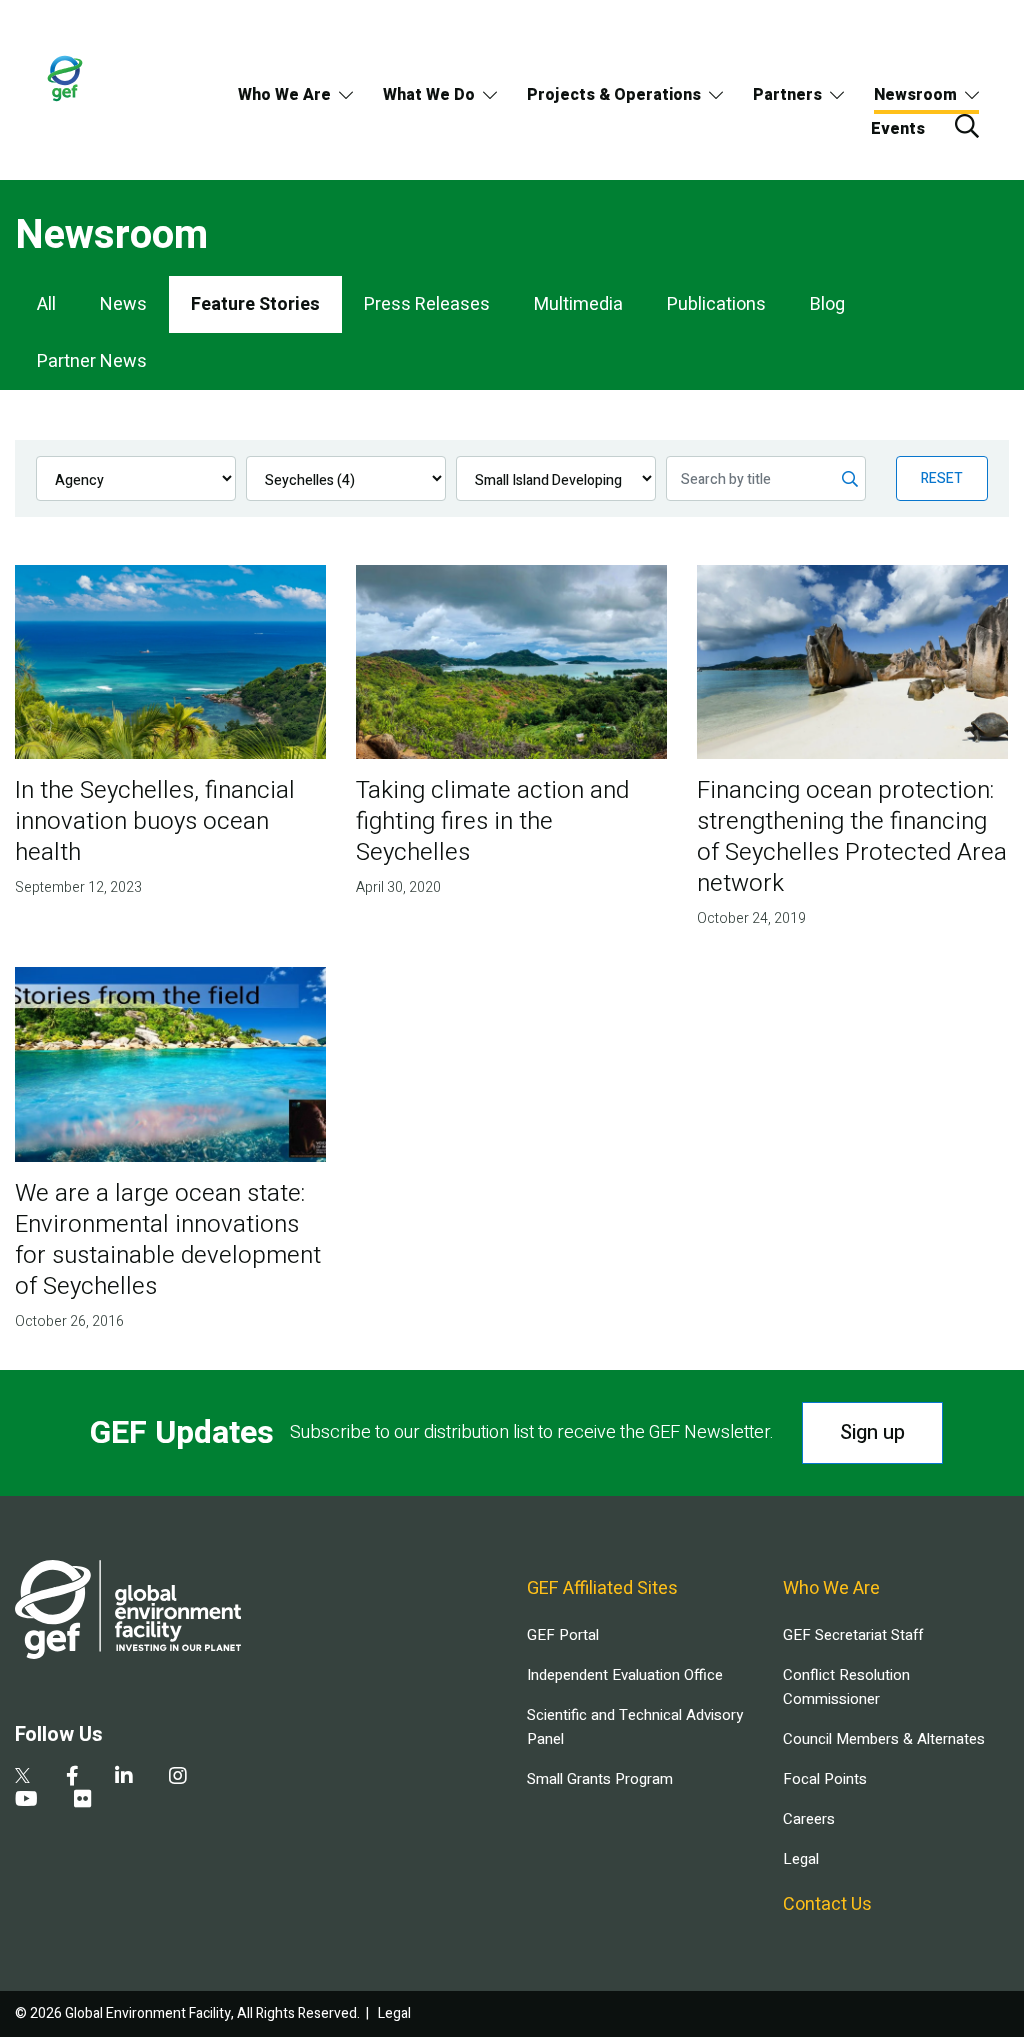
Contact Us (827, 1904)
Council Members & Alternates (884, 1739)
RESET (942, 478)
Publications (716, 304)
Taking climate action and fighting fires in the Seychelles (492, 821)
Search (967, 126)
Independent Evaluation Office (625, 1675)
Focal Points (825, 1779)
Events (898, 129)
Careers (809, 1819)
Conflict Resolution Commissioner (846, 1687)
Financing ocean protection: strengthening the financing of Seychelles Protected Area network (852, 837)
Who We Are (284, 95)
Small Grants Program (600, 1779)
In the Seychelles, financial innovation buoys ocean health (155, 821)
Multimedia (578, 304)
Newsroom (915, 95)
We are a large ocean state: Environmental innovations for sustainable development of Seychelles (168, 1240)
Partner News (92, 361)
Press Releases (427, 304)
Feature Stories (255, 304)
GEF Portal (563, 1635)
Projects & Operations (614, 95)
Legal (801, 1859)
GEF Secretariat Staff (853, 1635)
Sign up (872, 1432)
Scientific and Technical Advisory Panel (635, 1727)
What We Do (429, 95)
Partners (787, 95)
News (123, 304)
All (46, 304)
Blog (827, 304)
